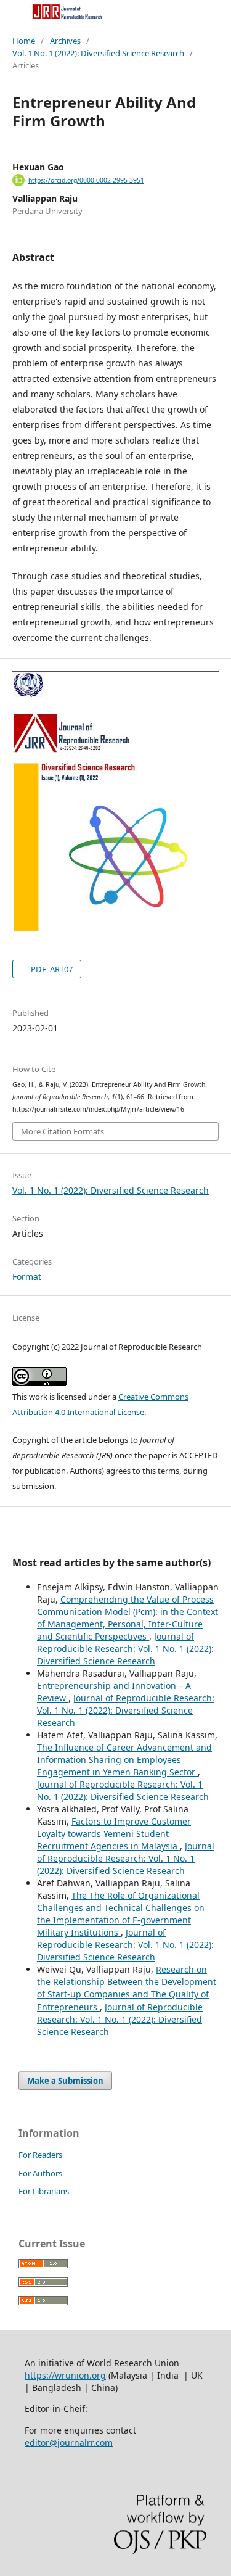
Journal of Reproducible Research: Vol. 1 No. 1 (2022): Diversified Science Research (125, 1649)
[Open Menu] (12, 12)
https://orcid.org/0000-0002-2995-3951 (86, 180)
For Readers (40, 2155)
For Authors (40, 2173)
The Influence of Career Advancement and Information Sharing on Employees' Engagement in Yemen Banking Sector (124, 1760)
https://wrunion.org (65, 2375)
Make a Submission (65, 2081)
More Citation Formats (63, 1131)
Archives (65, 41)
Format (27, 1277)
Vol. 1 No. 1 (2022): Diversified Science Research (98, 53)
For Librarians (44, 2191)
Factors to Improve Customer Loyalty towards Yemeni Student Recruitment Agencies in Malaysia (114, 1834)
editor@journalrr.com (69, 2442)
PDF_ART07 (51, 969)
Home (24, 41)
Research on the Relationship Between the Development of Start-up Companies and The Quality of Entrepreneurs (127, 1988)
